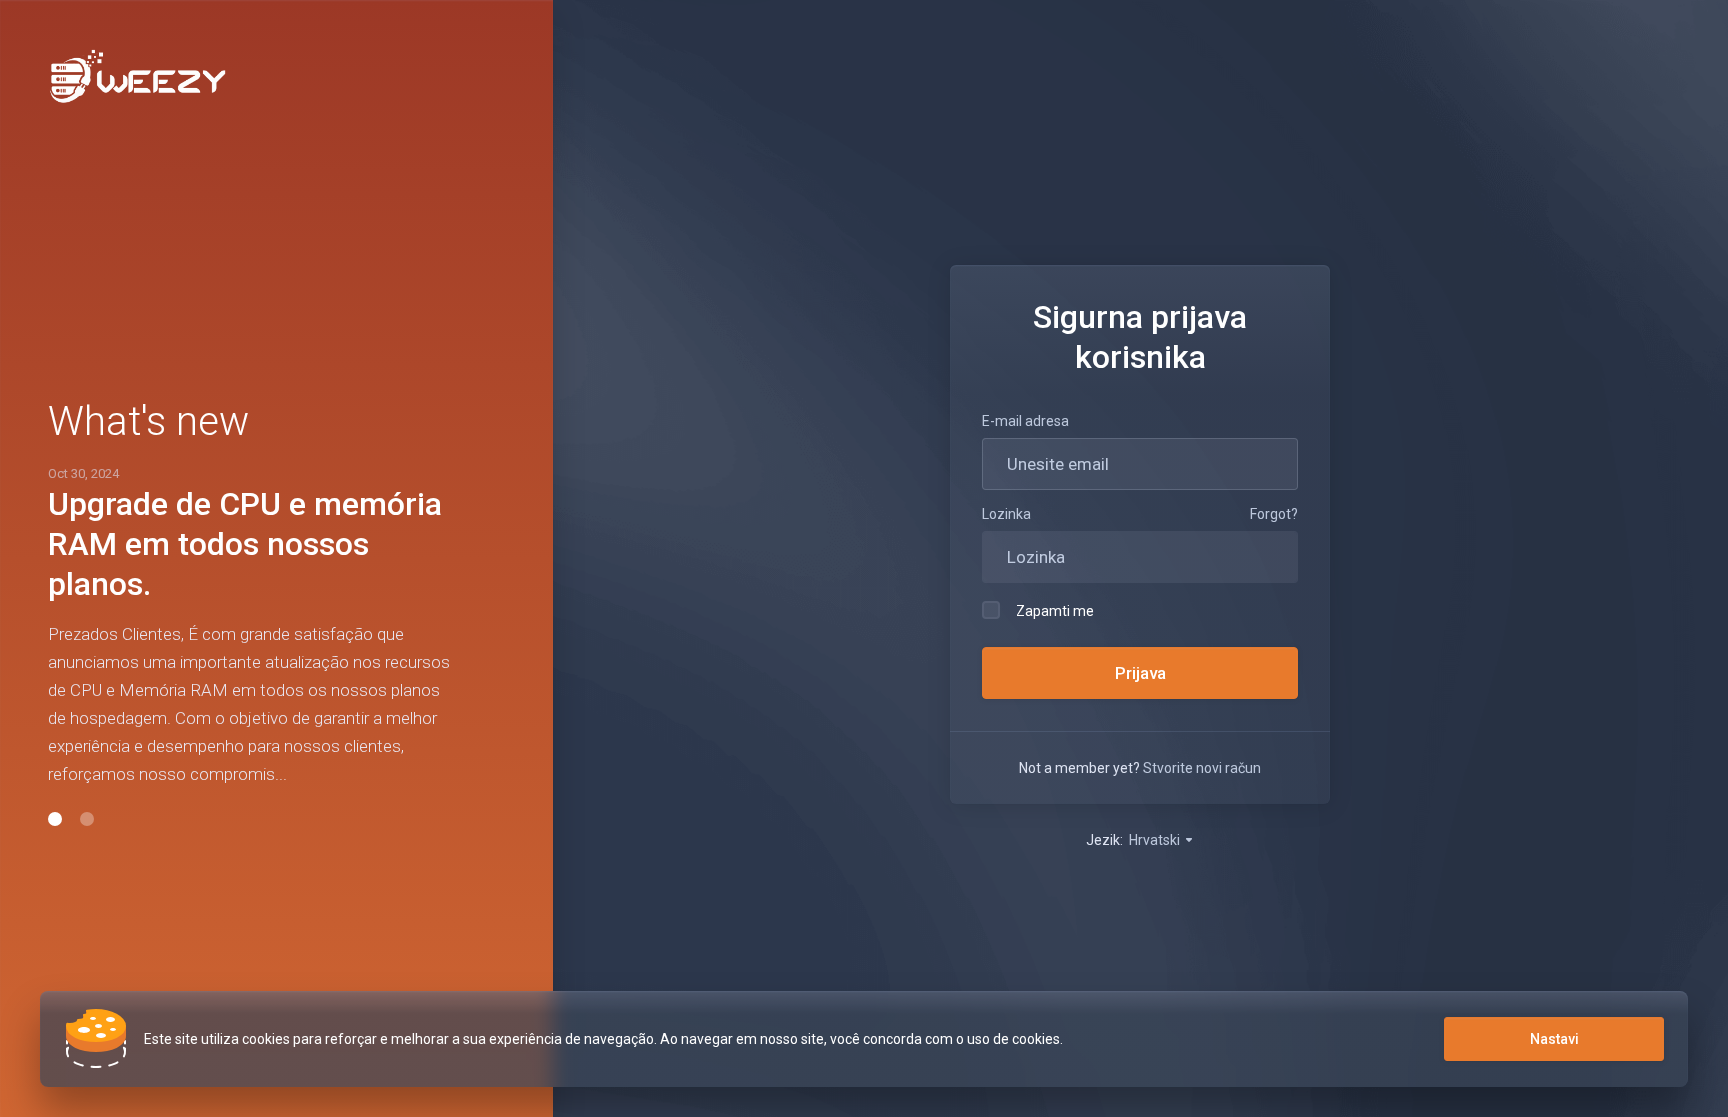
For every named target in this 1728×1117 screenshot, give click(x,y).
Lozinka (1006, 514)
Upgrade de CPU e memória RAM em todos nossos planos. (245, 544)
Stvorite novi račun (1202, 768)
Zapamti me (1055, 611)
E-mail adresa (1025, 421)
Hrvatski (1156, 840)
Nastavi (1554, 1039)
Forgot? (1274, 514)
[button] (55, 819)
